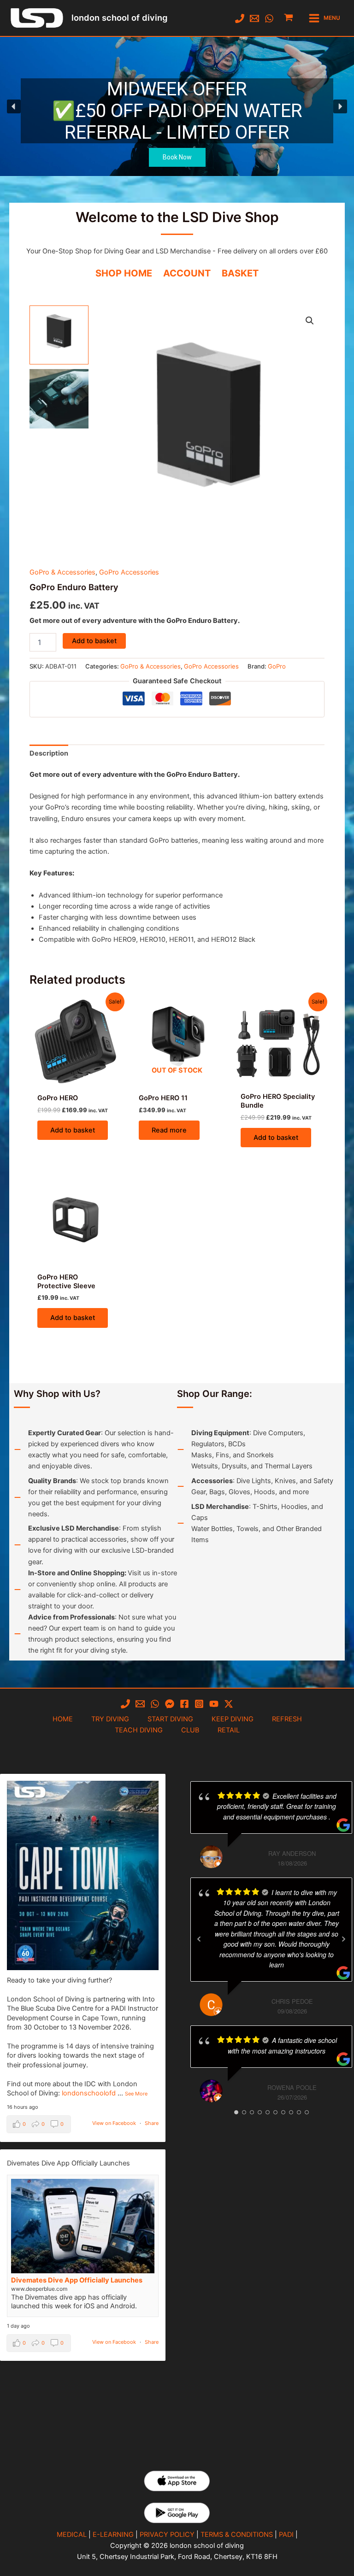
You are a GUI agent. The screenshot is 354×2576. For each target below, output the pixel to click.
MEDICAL (72, 2535)
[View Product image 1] (59, 335)
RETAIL (229, 1730)
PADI (286, 2535)
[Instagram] (199, 1704)
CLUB (190, 1730)
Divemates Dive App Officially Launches (77, 2280)
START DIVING (170, 1719)
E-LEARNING (113, 2535)
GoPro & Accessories (62, 572)
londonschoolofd (89, 2093)
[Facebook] (184, 1704)
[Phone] (240, 18)
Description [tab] (49, 753)
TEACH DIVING (139, 1730)
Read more (169, 1130)
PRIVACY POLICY (167, 2535)
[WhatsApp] (269, 18)
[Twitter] (229, 1704)
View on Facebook (114, 2123)
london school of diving (119, 18)
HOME (63, 1719)
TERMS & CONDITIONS (237, 2535)
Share (152, 2123)
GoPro (277, 666)
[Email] (254, 18)
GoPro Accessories (129, 572)
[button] (177, 106)
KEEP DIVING (233, 1719)
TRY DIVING (110, 1719)
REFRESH (287, 1719)
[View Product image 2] (59, 399)
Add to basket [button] (73, 1130)
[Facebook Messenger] (170, 1704)
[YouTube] (214, 1704)
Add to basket (94, 641)
